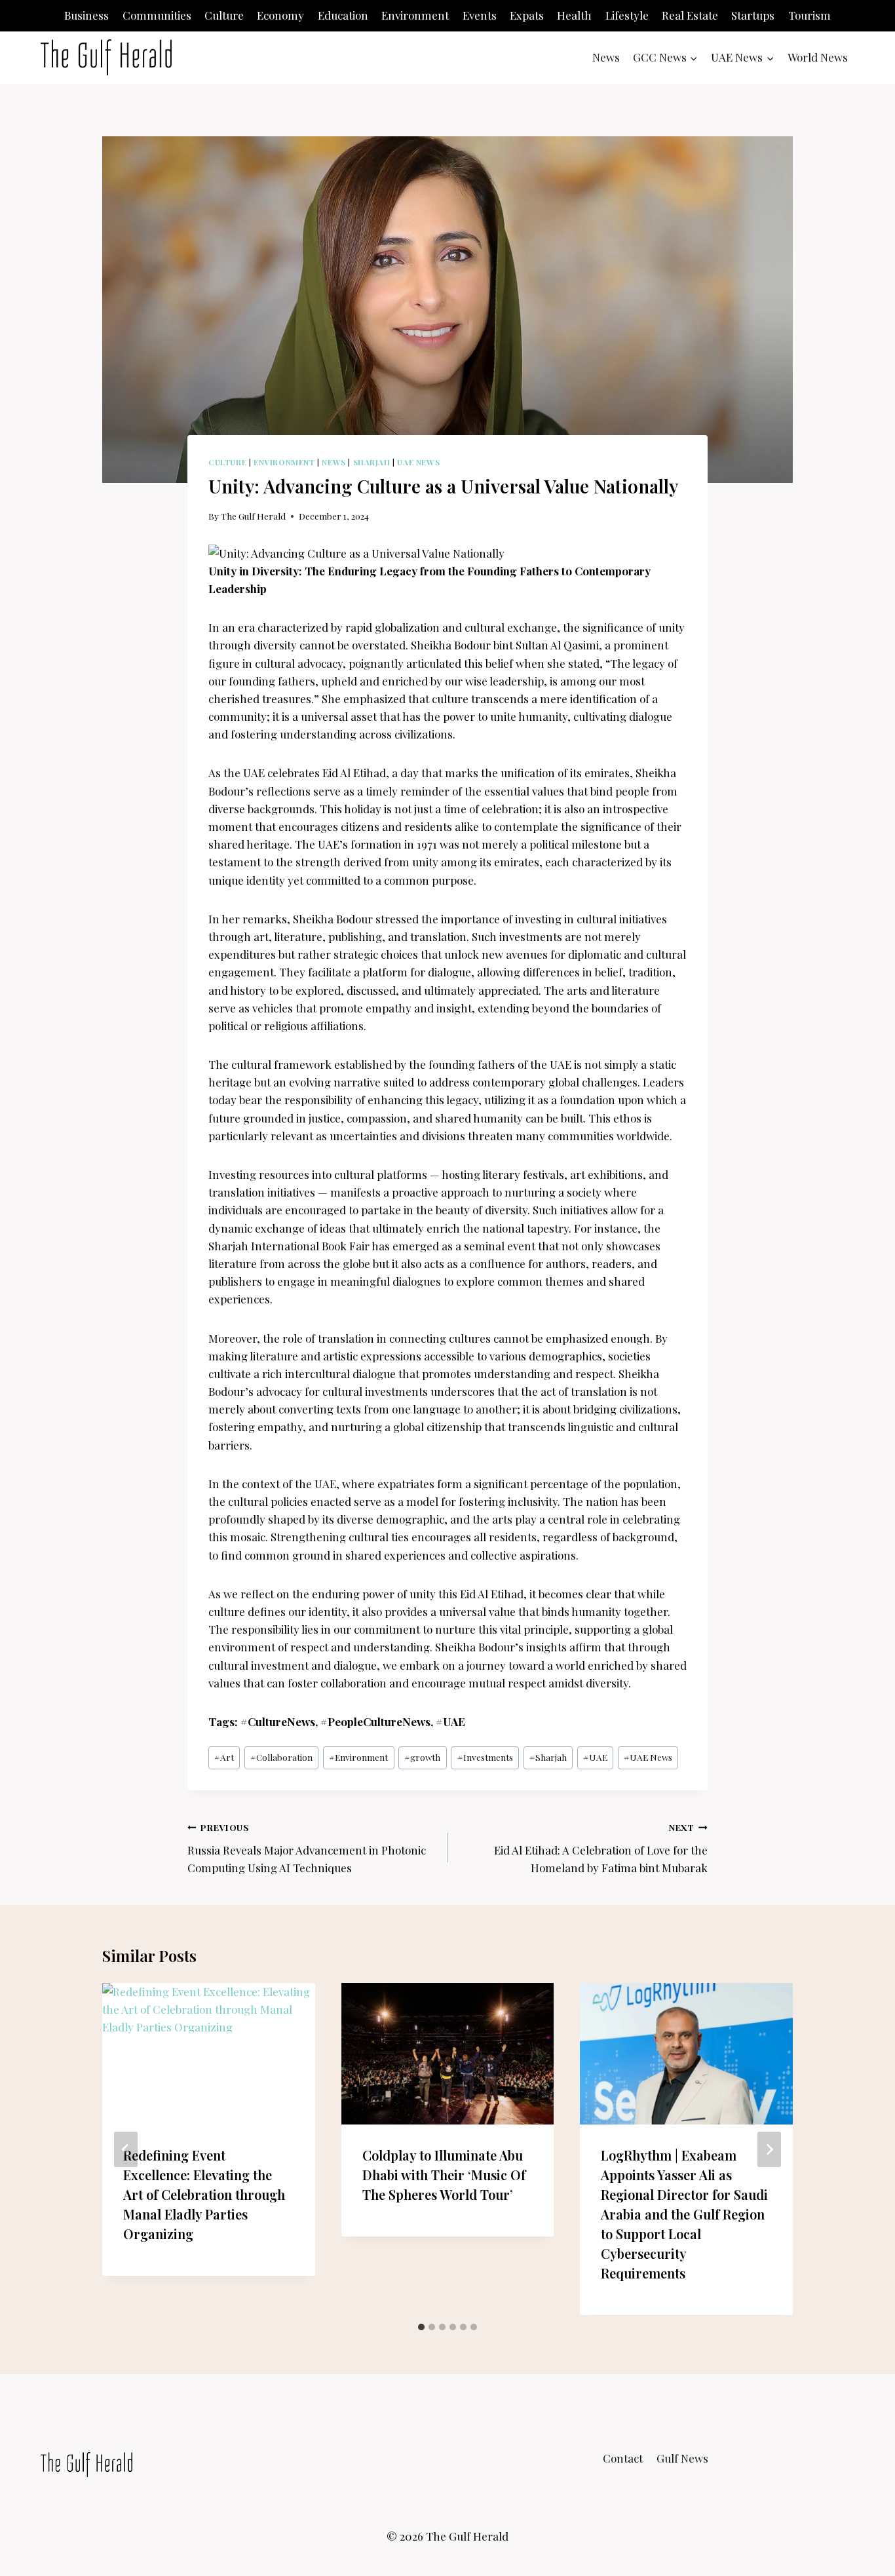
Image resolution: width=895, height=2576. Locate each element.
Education (343, 15)
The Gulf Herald (253, 516)
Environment (415, 15)
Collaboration (281, 1757)
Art (224, 1757)
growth (422, 1757)
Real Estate (690, 15)
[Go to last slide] (126, 2149)
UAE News (418, 462)
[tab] (421, 2327)
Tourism (809, 15)
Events (480, 15)
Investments (485, 1757)
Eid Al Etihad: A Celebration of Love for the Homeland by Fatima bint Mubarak (601, 1848)
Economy (280, 15)
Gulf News (682, 2458)
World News (818, 57)
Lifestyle (627, 15)
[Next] (769, 2149)
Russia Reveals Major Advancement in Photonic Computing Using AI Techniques (307, 1848)
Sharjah (372, 462)
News (606, 57)
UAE (595, 1757)
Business (86, 15)
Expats (527, 15)
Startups (753, 15)
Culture (224, 15)
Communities (157, 15)
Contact (623, 2458)
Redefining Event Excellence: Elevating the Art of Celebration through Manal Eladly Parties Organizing (204, 2195)
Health (574, 15)
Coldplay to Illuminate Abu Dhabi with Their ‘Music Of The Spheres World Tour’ (444, 2175)
